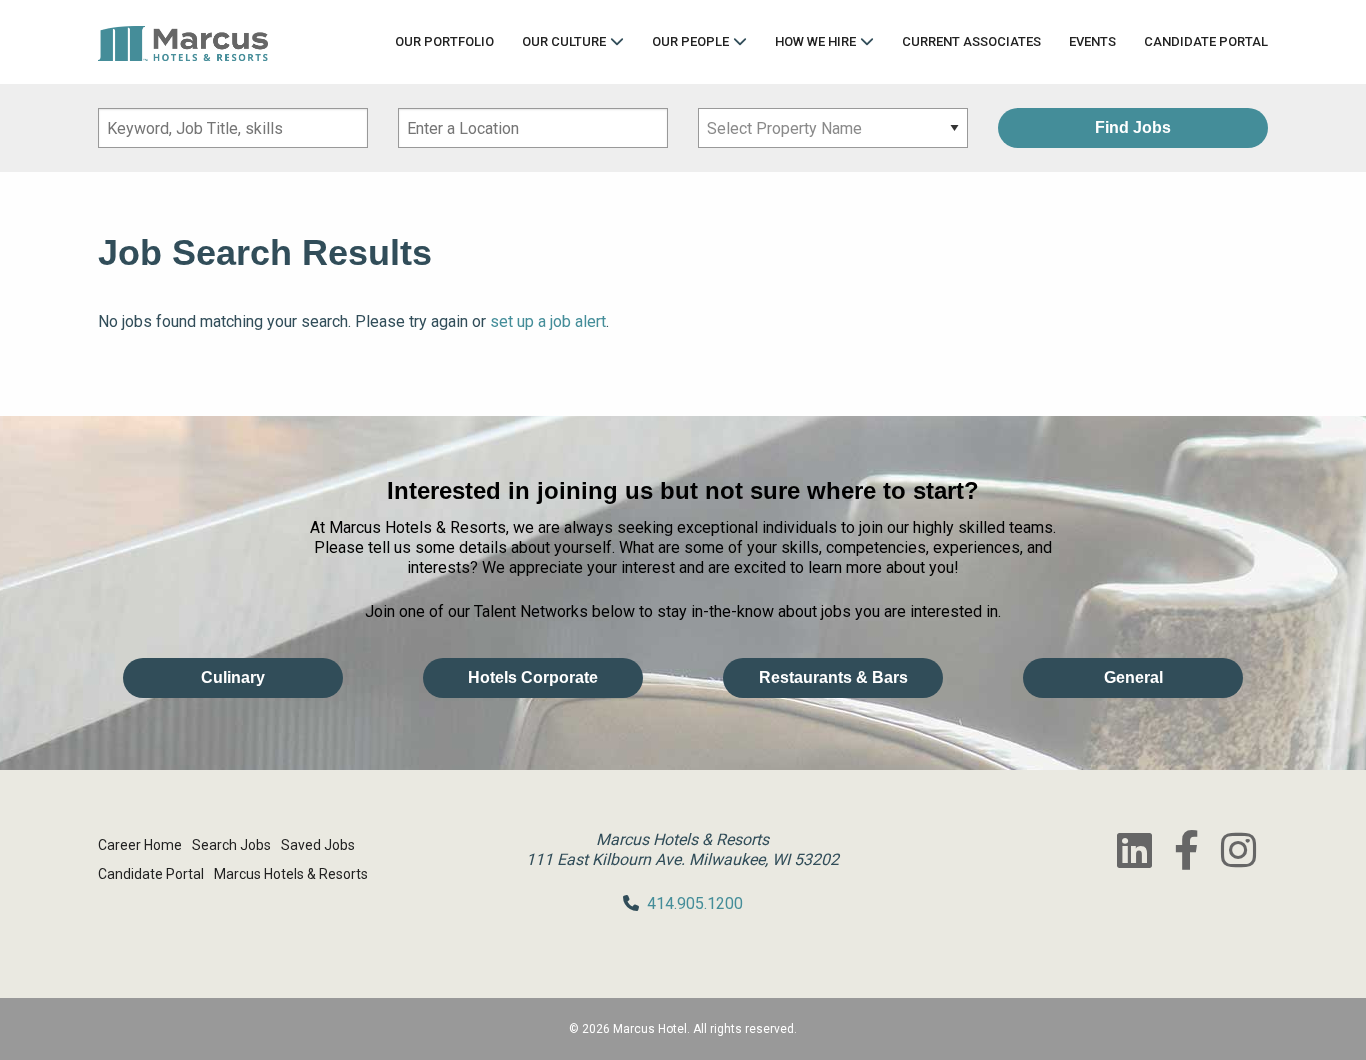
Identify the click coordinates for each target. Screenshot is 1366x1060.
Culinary (233, 677)
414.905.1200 (695, 903)
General (1133, 677)
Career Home (140, 845)
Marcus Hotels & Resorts (291, 874)
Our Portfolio (444, 41)
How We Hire (815, 41)
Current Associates (971, 41)
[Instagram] (1238, 850)
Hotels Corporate (533, 677)
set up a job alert (548, 321)
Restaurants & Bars (833, 677)
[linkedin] (1134, 850)
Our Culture (564, 41)
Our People (690, 41)
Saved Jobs (318, 845)
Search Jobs (231, 845)
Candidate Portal (1206, 41)
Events (1092, 41)
